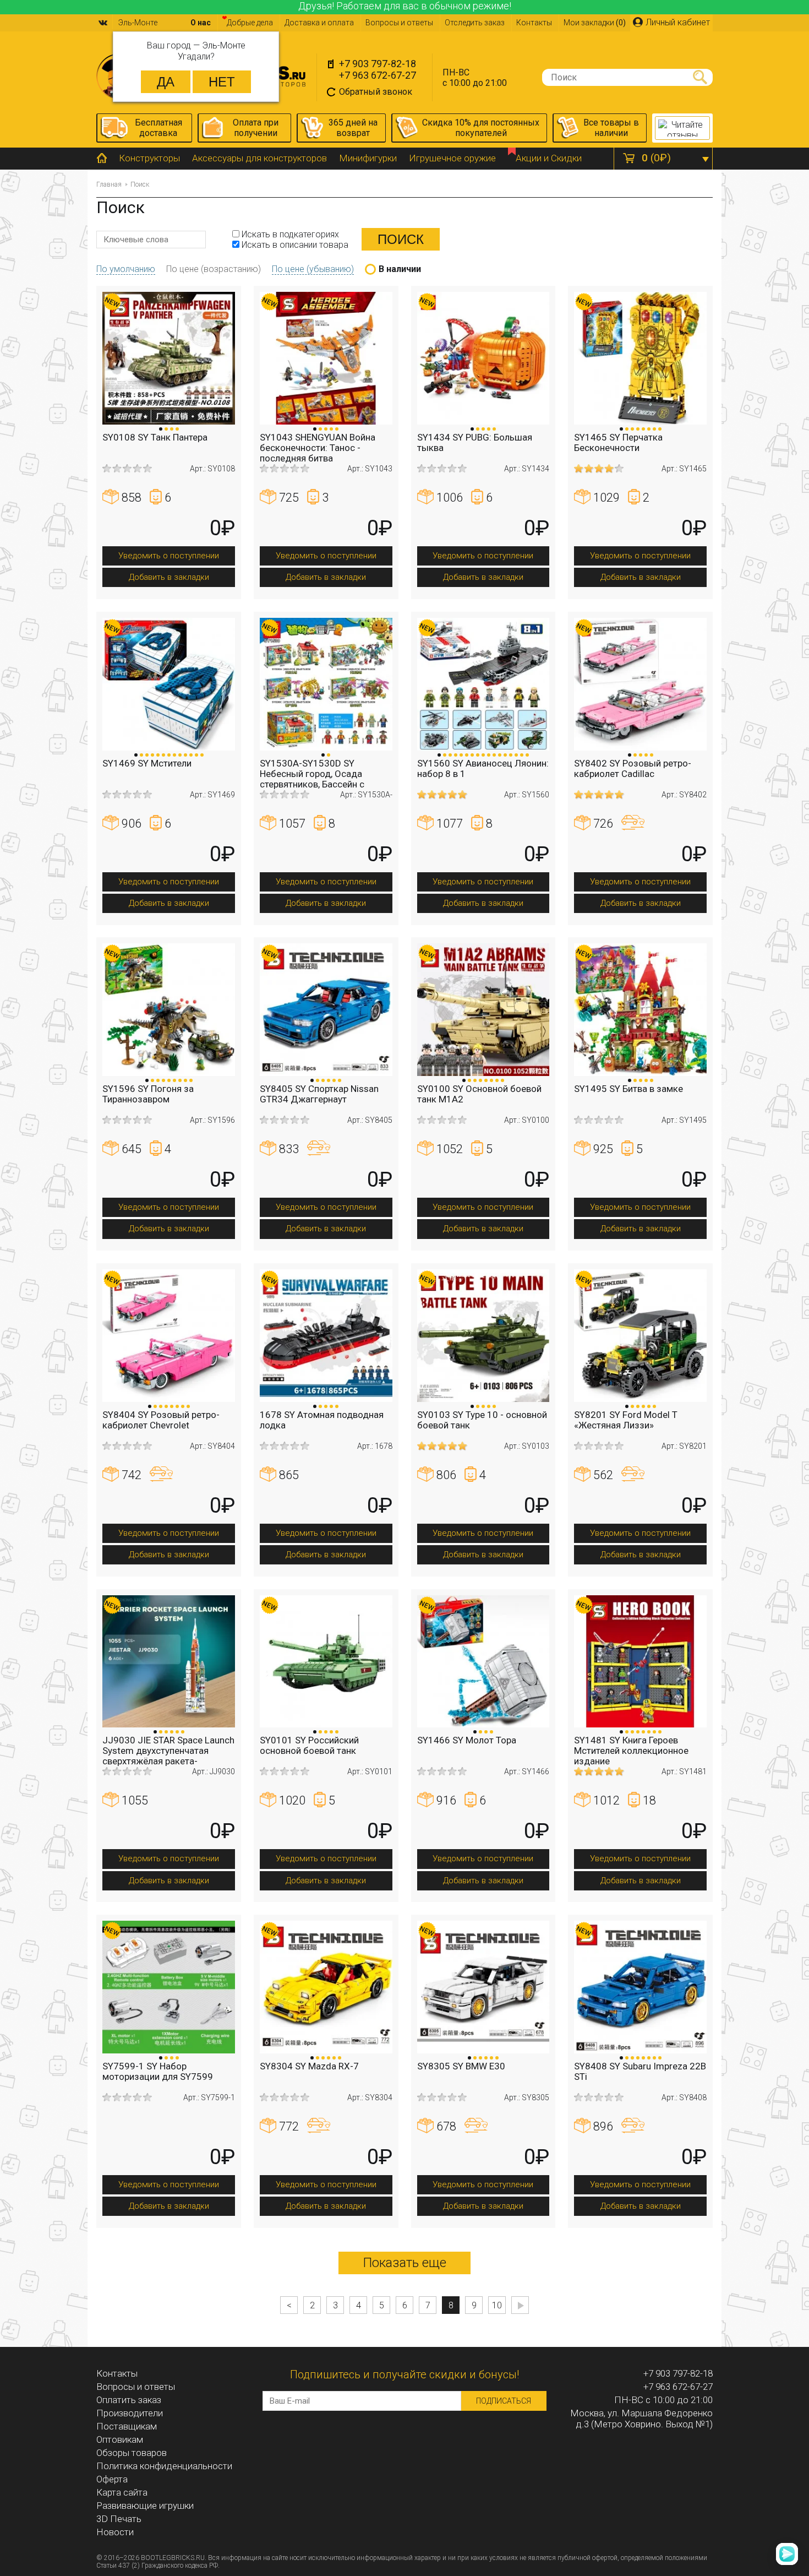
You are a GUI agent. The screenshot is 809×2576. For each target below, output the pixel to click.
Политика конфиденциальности (164, 2466)
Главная (109, 184)
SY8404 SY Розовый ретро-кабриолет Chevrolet (161, 1420)
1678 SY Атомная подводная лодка (322, 1420)
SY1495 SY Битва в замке (628, 1089)
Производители (130, 2413)
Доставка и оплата (319, 23)
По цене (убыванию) (313, 269)
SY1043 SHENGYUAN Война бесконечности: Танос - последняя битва (318, 448)
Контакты (534, 23)
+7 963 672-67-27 (378, 75)
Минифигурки (368, 158)
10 (497, 2305)
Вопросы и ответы (399, 23)
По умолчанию (126, 269)
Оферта (112, 2479)
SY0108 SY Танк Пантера (155, 437)
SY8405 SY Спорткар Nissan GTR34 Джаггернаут (319, 1094)
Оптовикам (120, 2439)
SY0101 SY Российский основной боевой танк (309, 1745)
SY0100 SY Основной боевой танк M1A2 (479, 1094)
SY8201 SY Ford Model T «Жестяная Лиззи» (626, 1420)
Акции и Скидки (549, 158)
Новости (115, 2532)
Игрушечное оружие (452, 158)
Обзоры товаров (132, 2453)
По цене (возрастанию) (214, 269)
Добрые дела (250, 23)
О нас (201, 23)
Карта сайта (122, 2492)
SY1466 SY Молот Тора (467, 1740)
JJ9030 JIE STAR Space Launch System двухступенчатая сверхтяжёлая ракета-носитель (168, 1756)
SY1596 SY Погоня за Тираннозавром (148, 1094)
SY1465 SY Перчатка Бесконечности (618, 442)
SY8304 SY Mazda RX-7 (309, 2066)
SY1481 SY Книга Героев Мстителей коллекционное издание (631, 1751)
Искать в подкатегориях (289, 234)
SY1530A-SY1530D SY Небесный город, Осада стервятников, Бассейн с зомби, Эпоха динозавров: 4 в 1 (324, 784)
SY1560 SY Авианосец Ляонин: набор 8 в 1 (483, 768)
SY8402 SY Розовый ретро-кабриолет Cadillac (633, 768)
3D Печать (119, 2519)
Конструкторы (149, 158)
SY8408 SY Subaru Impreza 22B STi (640, 2071)
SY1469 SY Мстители (147, 763)
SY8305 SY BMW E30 (461, 2066)
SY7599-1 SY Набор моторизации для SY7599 (158, 2071)
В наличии (400, 269)
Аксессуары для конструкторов (259, 158)
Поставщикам (127, 2426)
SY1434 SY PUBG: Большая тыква (475, 442)
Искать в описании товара (294, 245)
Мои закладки (595, 23)
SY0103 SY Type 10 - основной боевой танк (482, 1420)
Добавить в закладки (169, 577)
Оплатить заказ (129, 2400)
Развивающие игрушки (145, 2506)
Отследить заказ (475, 23)
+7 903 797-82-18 (378, 64)
